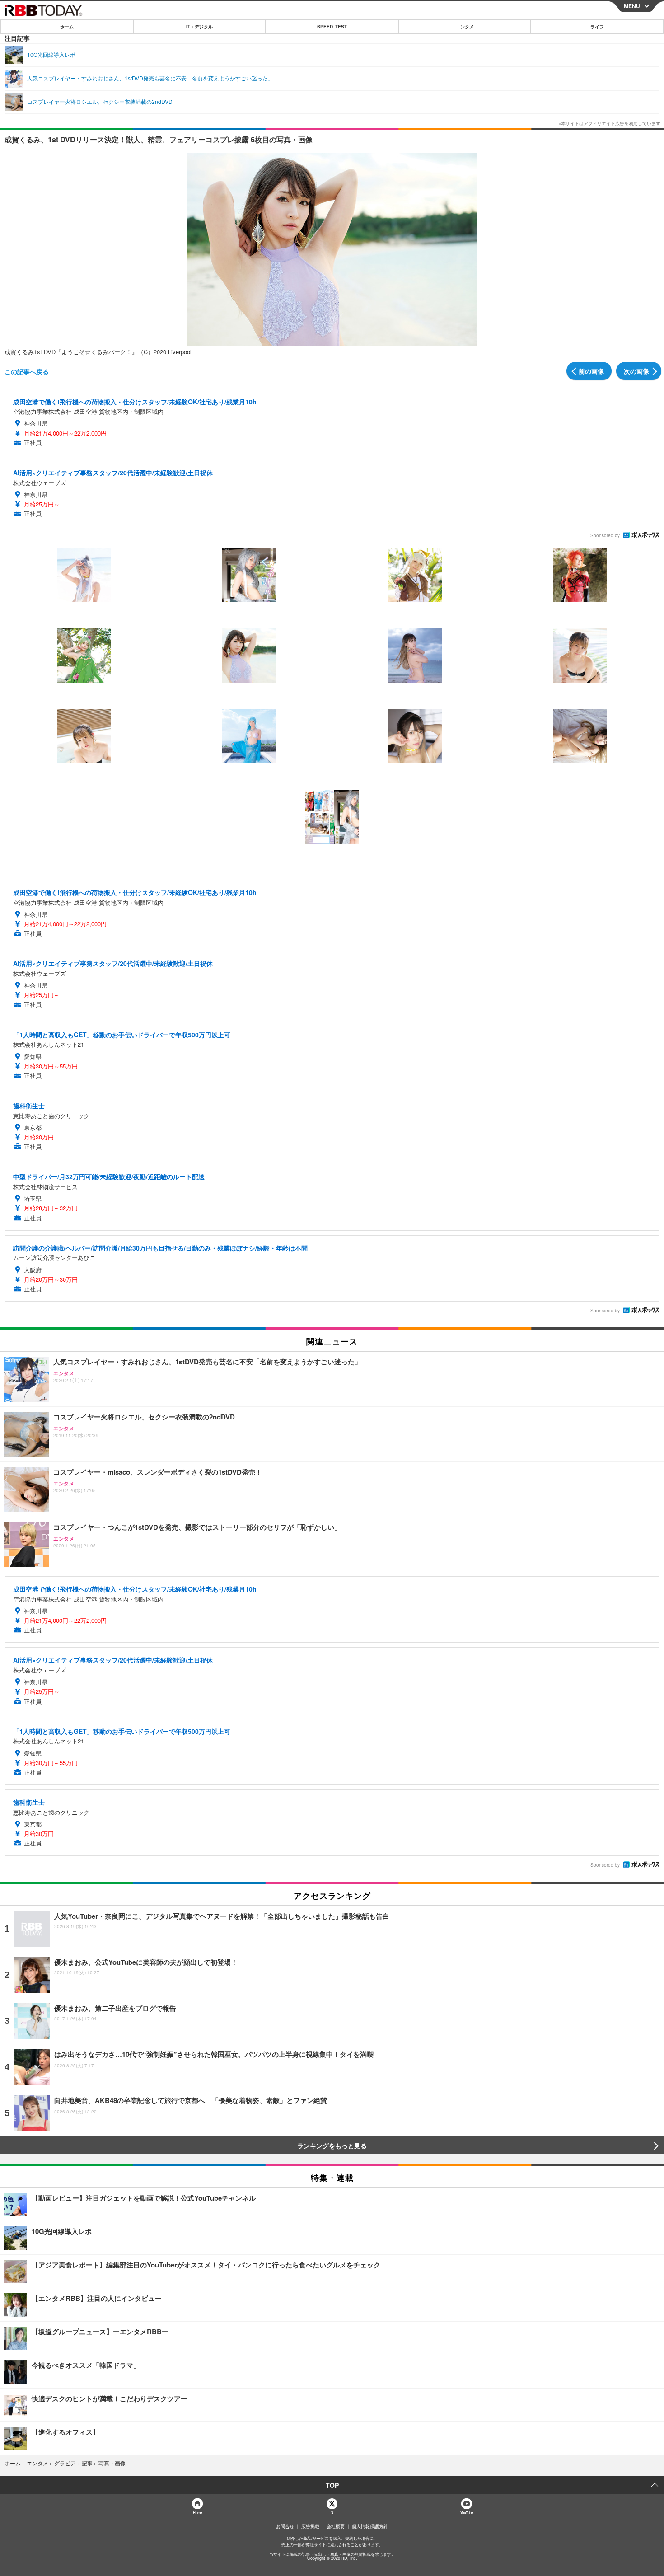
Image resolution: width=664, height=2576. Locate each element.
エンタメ (465, 27)
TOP (332, 2485)
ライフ (597, 27)
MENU (632, 6)
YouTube (467, 2513)
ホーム (67, 27)
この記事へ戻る (27, 371)
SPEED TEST (332, 27)
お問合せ (285, 2526)
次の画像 (636, 371)
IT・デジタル (199, 27)
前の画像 (591, 371)
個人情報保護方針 (370, 2526)
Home (197, 2513)
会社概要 (336, 2526)
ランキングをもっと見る (332, 2145)
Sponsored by (605, 535)
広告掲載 (310, 2526)
